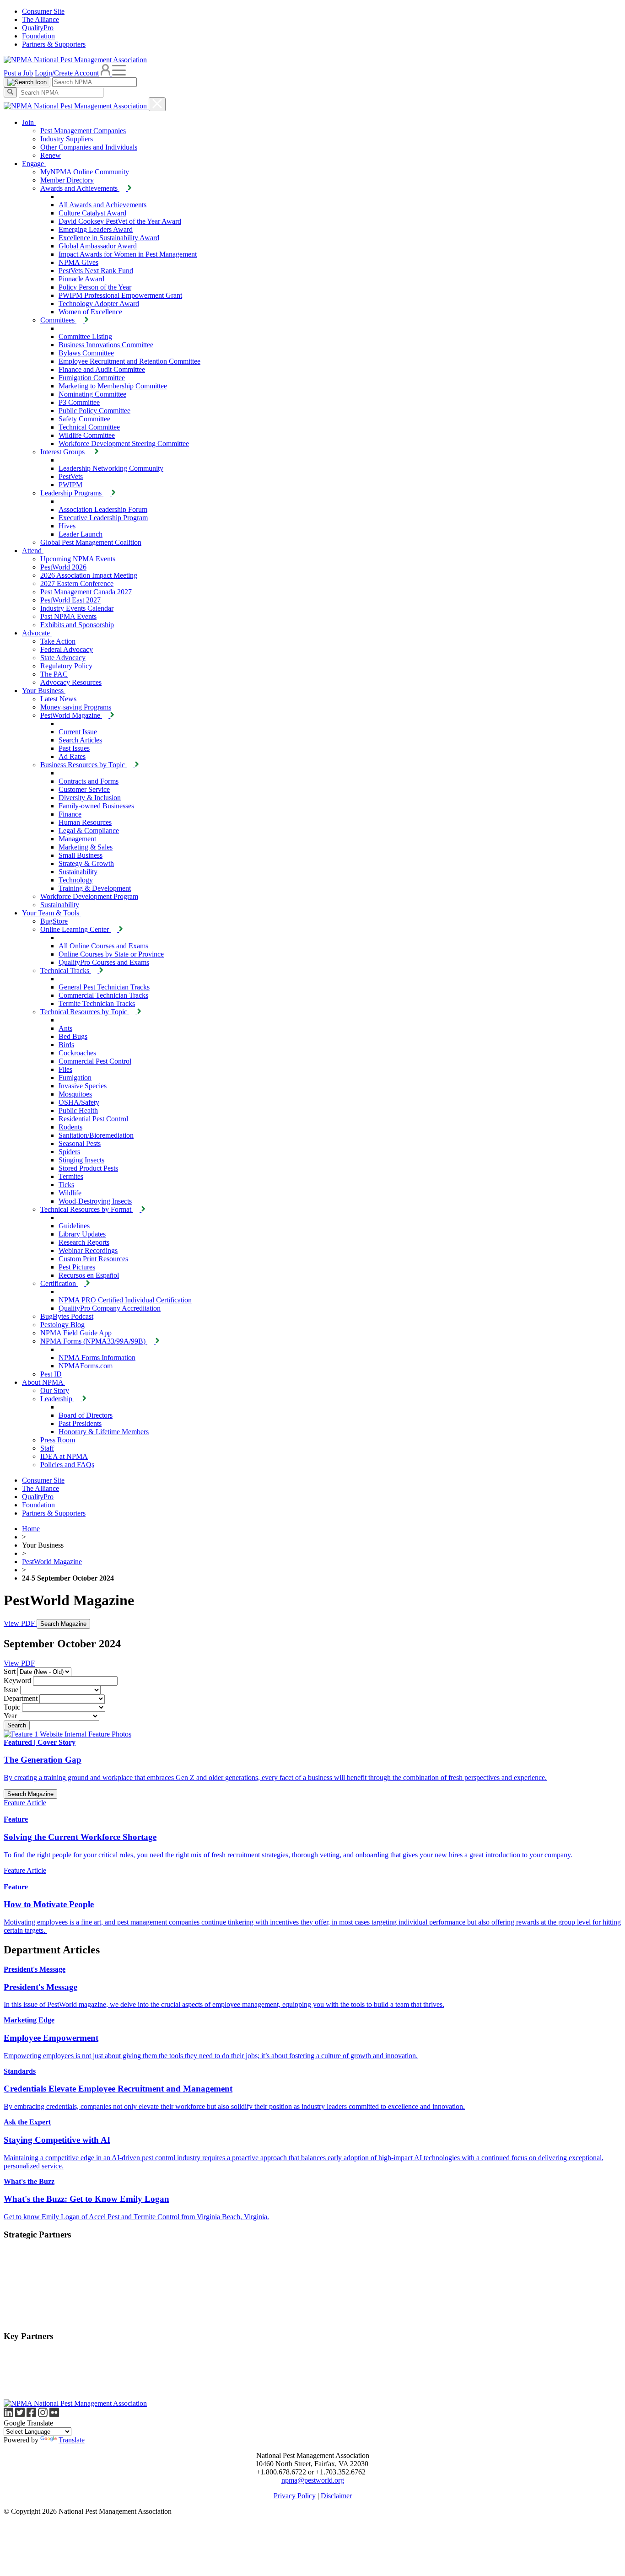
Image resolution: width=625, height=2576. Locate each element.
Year (10, 1716)
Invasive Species (83, 1086)
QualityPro (38, 28)
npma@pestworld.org (313, 2480)
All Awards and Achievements (102, 205)
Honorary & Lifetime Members (104, 1432)
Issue (11, 1690)
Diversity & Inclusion (90, 798)
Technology (76, 880)
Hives (67, 526)
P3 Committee (79, 402)
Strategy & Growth (86, 863)
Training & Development (95, 888)
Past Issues (74, 748)
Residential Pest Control (93, 1119)
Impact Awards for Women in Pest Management (128, 254)
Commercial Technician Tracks (103, 995)
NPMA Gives (78, 262)
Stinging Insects (81, 1160)
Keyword (17, 1681)
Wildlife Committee (87, 435)
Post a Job (18, 73)
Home (31, 1529)
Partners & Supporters (54, 44)
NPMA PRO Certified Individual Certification (125, 1300)
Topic (12, 1707)
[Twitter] (21, 2415)
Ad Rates (72, 756)
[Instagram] (44, 2415)
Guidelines (74, 1226)
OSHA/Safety (79, 1102)
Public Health (78, 1111)
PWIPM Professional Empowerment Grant (120, 295)
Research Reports (84, 1242)
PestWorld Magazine (52, 1562)
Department (21, 1698)
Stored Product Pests (88, 1168)
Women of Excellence (90, 312)
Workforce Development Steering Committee (124, 444)
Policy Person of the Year (95, 287)
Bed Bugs (73, 1036)
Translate (72, 2440)
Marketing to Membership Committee (113, 386)
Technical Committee (89, 427)
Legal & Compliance (89, 831)
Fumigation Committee (92, 378)
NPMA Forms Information (97, 1358)
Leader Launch (81, 534)
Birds (66, 1045)
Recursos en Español (89, 1275)
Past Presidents (80, 1423)
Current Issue (78, 732)
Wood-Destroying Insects (95, 1201)
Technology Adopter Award (99, 304)
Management (77, 839)
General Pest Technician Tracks (104, 987)
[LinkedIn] (9, 2415)
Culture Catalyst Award (92, 213)
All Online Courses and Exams (103, 946)
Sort (10, 1671)
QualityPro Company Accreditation (110, 1308)
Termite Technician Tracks (97, 1003)
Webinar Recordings (88, 1250)
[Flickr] (54, 2415)
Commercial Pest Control (95, 1061)
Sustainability (78, 872)
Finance (70, 814)
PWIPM (70, 485)
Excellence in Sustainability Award (109, 238)
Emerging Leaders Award (96, 229)
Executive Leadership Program (103, 518)
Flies (65, 1069)
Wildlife (70, 1193)
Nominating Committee (92, 394)
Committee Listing (85, 336)
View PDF (20, 1623)
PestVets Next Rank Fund (96, 271)
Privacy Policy (295, 2496)
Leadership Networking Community (111, 468)
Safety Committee (84, 419)
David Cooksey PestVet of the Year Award (120, 221)
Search (17, 1725)
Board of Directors (86, 1415)
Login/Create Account (67, 73)
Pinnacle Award (81, 279)
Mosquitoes (75, 1094)
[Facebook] (32, 2415)
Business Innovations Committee (106, 345)
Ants (65, 1028)
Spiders (69, 1152)
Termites (71, 1176)
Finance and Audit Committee (102, 369)
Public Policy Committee (94, 411)
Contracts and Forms (89, 781)
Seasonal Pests (80, 1143)
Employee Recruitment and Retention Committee (129, 361)
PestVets (71, 476)
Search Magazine (63, 1624)
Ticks (66, 1185)
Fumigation (75, 1078)
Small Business (81, 855)
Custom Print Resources (93, 1259)
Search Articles (80, 740)
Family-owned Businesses (96, 806)
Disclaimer (336, 2496)
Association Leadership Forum (103, 509)
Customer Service (84, 789)
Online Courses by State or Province (111, 954)
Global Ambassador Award (98, 246)
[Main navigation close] (157, 104)
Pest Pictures (77, 1267)
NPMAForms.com (86, 1366)
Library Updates (82, 1234)
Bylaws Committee (86, 353)
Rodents (70, 1127)
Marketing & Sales (86, 847)
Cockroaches (77, 1053)
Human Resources (85, 822)
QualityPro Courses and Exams (104, 962)
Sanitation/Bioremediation (96, 1135)
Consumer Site (43, 11)
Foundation (38, 36)
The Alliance (40, 19)
